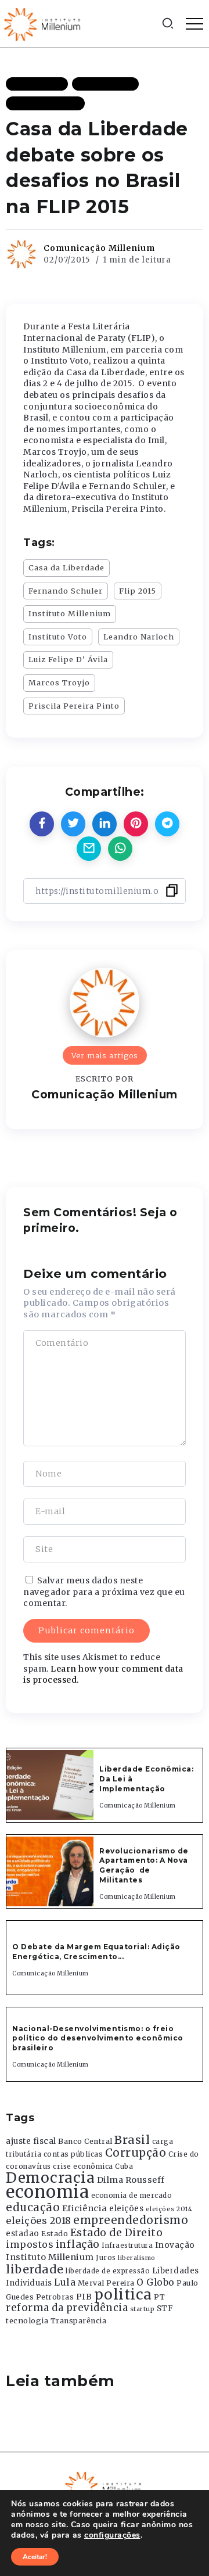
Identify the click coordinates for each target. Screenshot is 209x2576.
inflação (78, 2244)
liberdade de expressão (108, 2271)
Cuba (124, 2167)
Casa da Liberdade (66, 567)
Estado (55, 2234)
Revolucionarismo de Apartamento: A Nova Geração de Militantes (144, 1865)
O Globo (156, 2282)
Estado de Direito (117, 2233)
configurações (112, 2535)
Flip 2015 (138, 591)
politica (123, 2295)
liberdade (35, 2269)
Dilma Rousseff (131, 2180)
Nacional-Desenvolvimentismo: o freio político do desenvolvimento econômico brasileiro (98, 2038)
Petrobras (55, 2297)
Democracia (50, 2178)
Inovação (175, 2245)
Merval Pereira (106, 2283)
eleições (126, 2209)
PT (159, 2297)
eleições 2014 (169, 2209)
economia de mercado (132, 2196)
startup (143, 2309)
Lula (65, 2282)
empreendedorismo (131, 2220)
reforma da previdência (67, 2308)
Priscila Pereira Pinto (74, 706)
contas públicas (73, 2154)
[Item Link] (50, 1785)
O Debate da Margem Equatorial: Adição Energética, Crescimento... (96, 1952)
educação (33, 2207)
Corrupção (136, 2153)
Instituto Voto (58, 637)
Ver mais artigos (105, 1055)
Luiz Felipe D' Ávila (68, 659)
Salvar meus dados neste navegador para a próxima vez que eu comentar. (104, 1592)
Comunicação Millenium (99, 248)
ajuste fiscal (31, 2141)
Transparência (79, 2321)
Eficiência (85, 2208)
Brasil (132, 2140)
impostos (30, 2244)
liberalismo (137, 2258)
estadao (23, 2234)
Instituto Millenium (70, 613)
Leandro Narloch (139, 637)
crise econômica (83, 2167)
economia (47, 2192)
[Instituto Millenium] (44, 23)
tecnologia (27, 2320)
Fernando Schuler (66, 591)
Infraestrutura (127, 2246)
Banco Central (85, 2141)
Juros (106, 2258)
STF (165, 2309)
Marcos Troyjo (59, 682)
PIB (84, 2297)
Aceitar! (35, 2557)
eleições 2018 (39, 2221)
